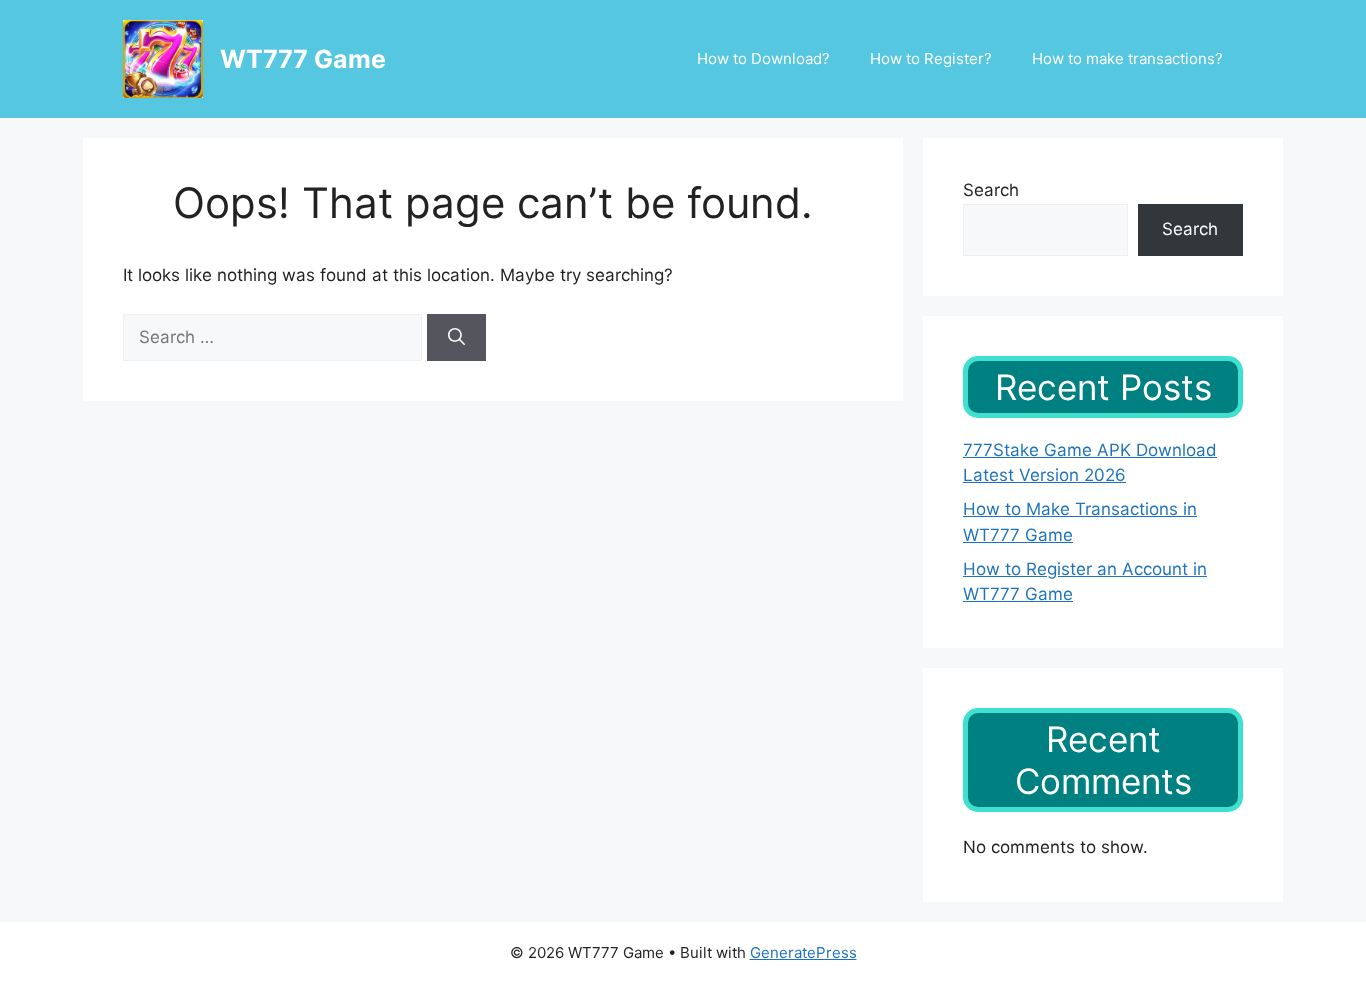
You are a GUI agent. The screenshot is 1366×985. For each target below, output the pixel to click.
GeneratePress (803, 952)
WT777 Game (303, 59)
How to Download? (763, 58)
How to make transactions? (1127, 58)
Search (991, 190)
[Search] (456, 338)
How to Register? (931, 58)
